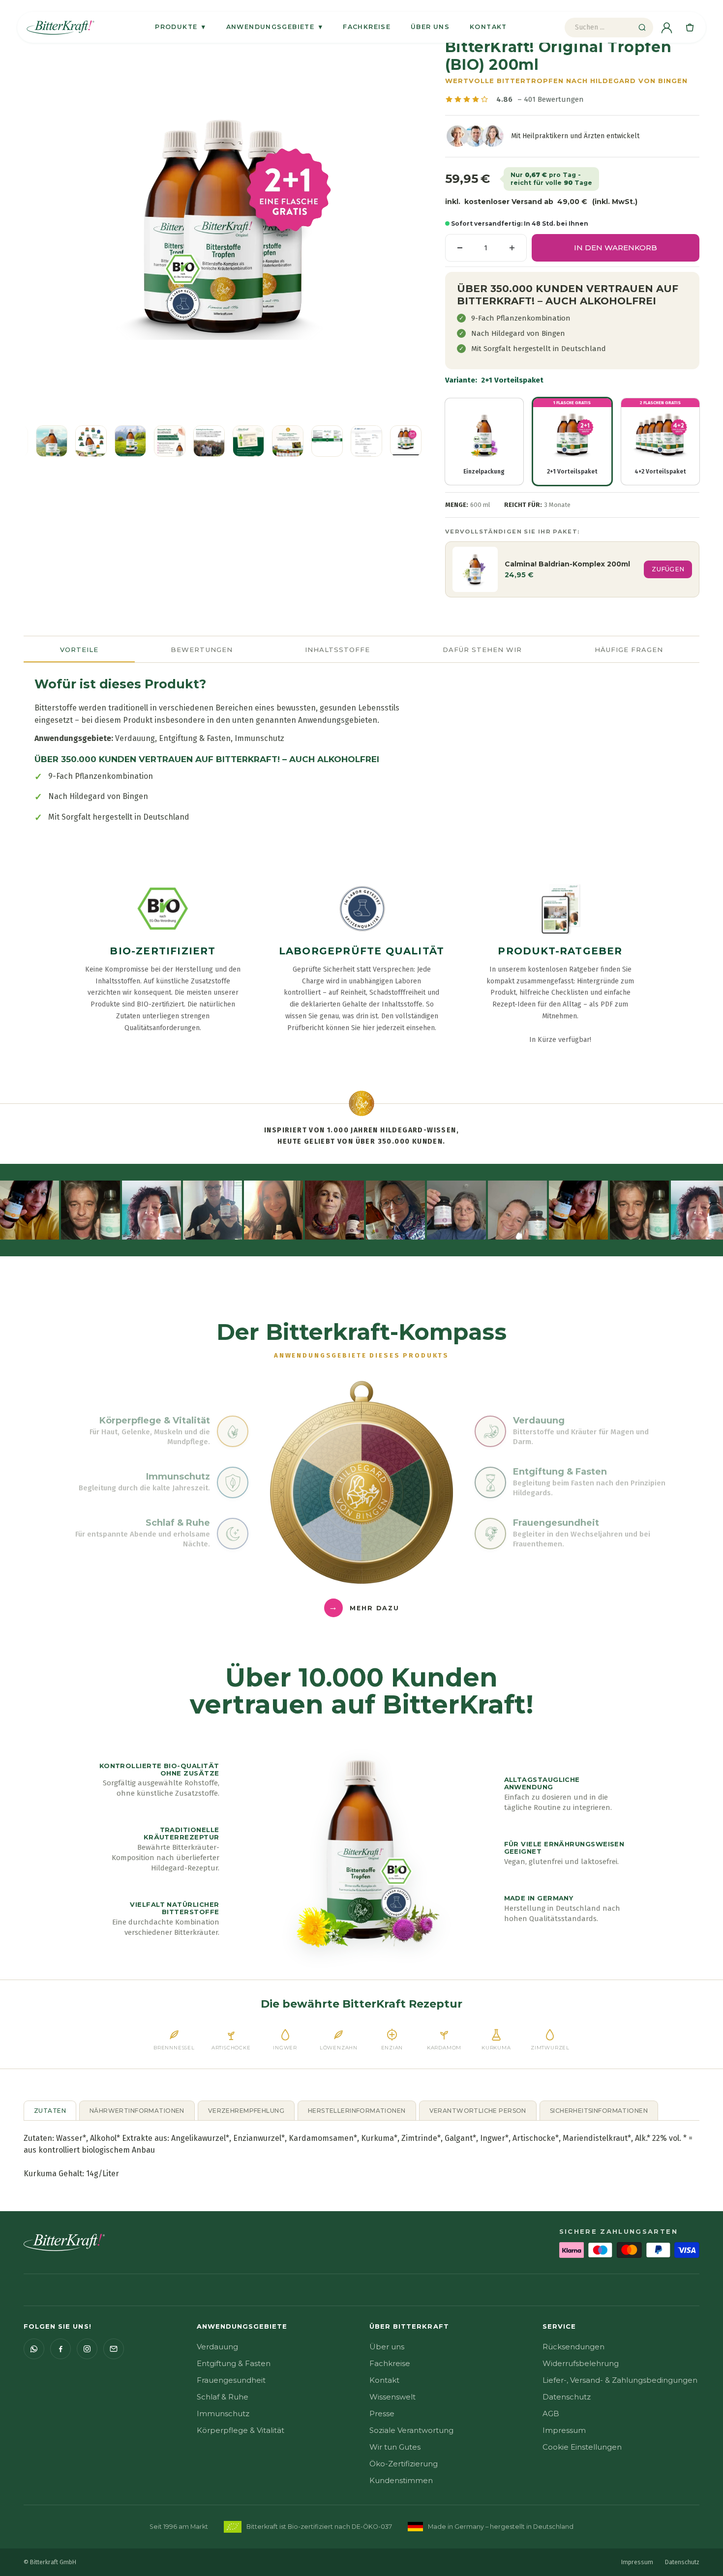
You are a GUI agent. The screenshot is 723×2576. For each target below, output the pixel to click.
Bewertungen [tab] (201, 650)
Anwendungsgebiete (275, 27)
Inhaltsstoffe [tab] (338, 650)
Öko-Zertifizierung (404, 2464)
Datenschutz (567, 2397)
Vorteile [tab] (79, 650)
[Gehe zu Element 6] (209, 441)
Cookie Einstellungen (582, 2447)
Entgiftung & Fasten (234, 2363)
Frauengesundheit (231, 2380)
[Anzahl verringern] (460, 248)
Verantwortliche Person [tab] (478, 2111)
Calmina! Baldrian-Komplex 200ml (567, 564)
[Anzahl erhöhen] (512, 248)
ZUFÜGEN (668, 569)
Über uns (430, 27)
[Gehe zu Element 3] (91, 441)
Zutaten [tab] (50, 2111)
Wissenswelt (392, 2397)
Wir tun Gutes (395, 2447)
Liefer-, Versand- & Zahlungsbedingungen (620, 2380)
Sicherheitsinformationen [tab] (599, 2111)
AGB (551, 2413)
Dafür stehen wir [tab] (482, 650)
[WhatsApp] (34, 2349)
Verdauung (217, 2347)
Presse (382, 2413)
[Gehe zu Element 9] (327, 441)
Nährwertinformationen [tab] (137, 2111)
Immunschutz (223, 2413)
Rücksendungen (573, 2347)
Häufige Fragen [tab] (629, 650)
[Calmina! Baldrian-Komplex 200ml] (475, 569)
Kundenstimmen (401, 2480)
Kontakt (488, 27)
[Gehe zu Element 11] (406, 441)
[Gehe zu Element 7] (248, 441)
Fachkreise (367, 27)
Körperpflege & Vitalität (241, 2430)
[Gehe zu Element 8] (288, 441)
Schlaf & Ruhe (223, 2397)
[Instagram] (87, 2349)
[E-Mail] (114, 2349)
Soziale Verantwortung (411, 2430)
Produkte (180, 27)
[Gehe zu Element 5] (170, 441)
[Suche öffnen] (642, 28)
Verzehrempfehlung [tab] (246, 2111)
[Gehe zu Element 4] (130, 441)
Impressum (564, 2430)
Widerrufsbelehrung (581, 2363)
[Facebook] (60, 2349)
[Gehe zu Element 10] (366, 441)
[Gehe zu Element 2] (52, 441)
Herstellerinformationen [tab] (357, 2111)
